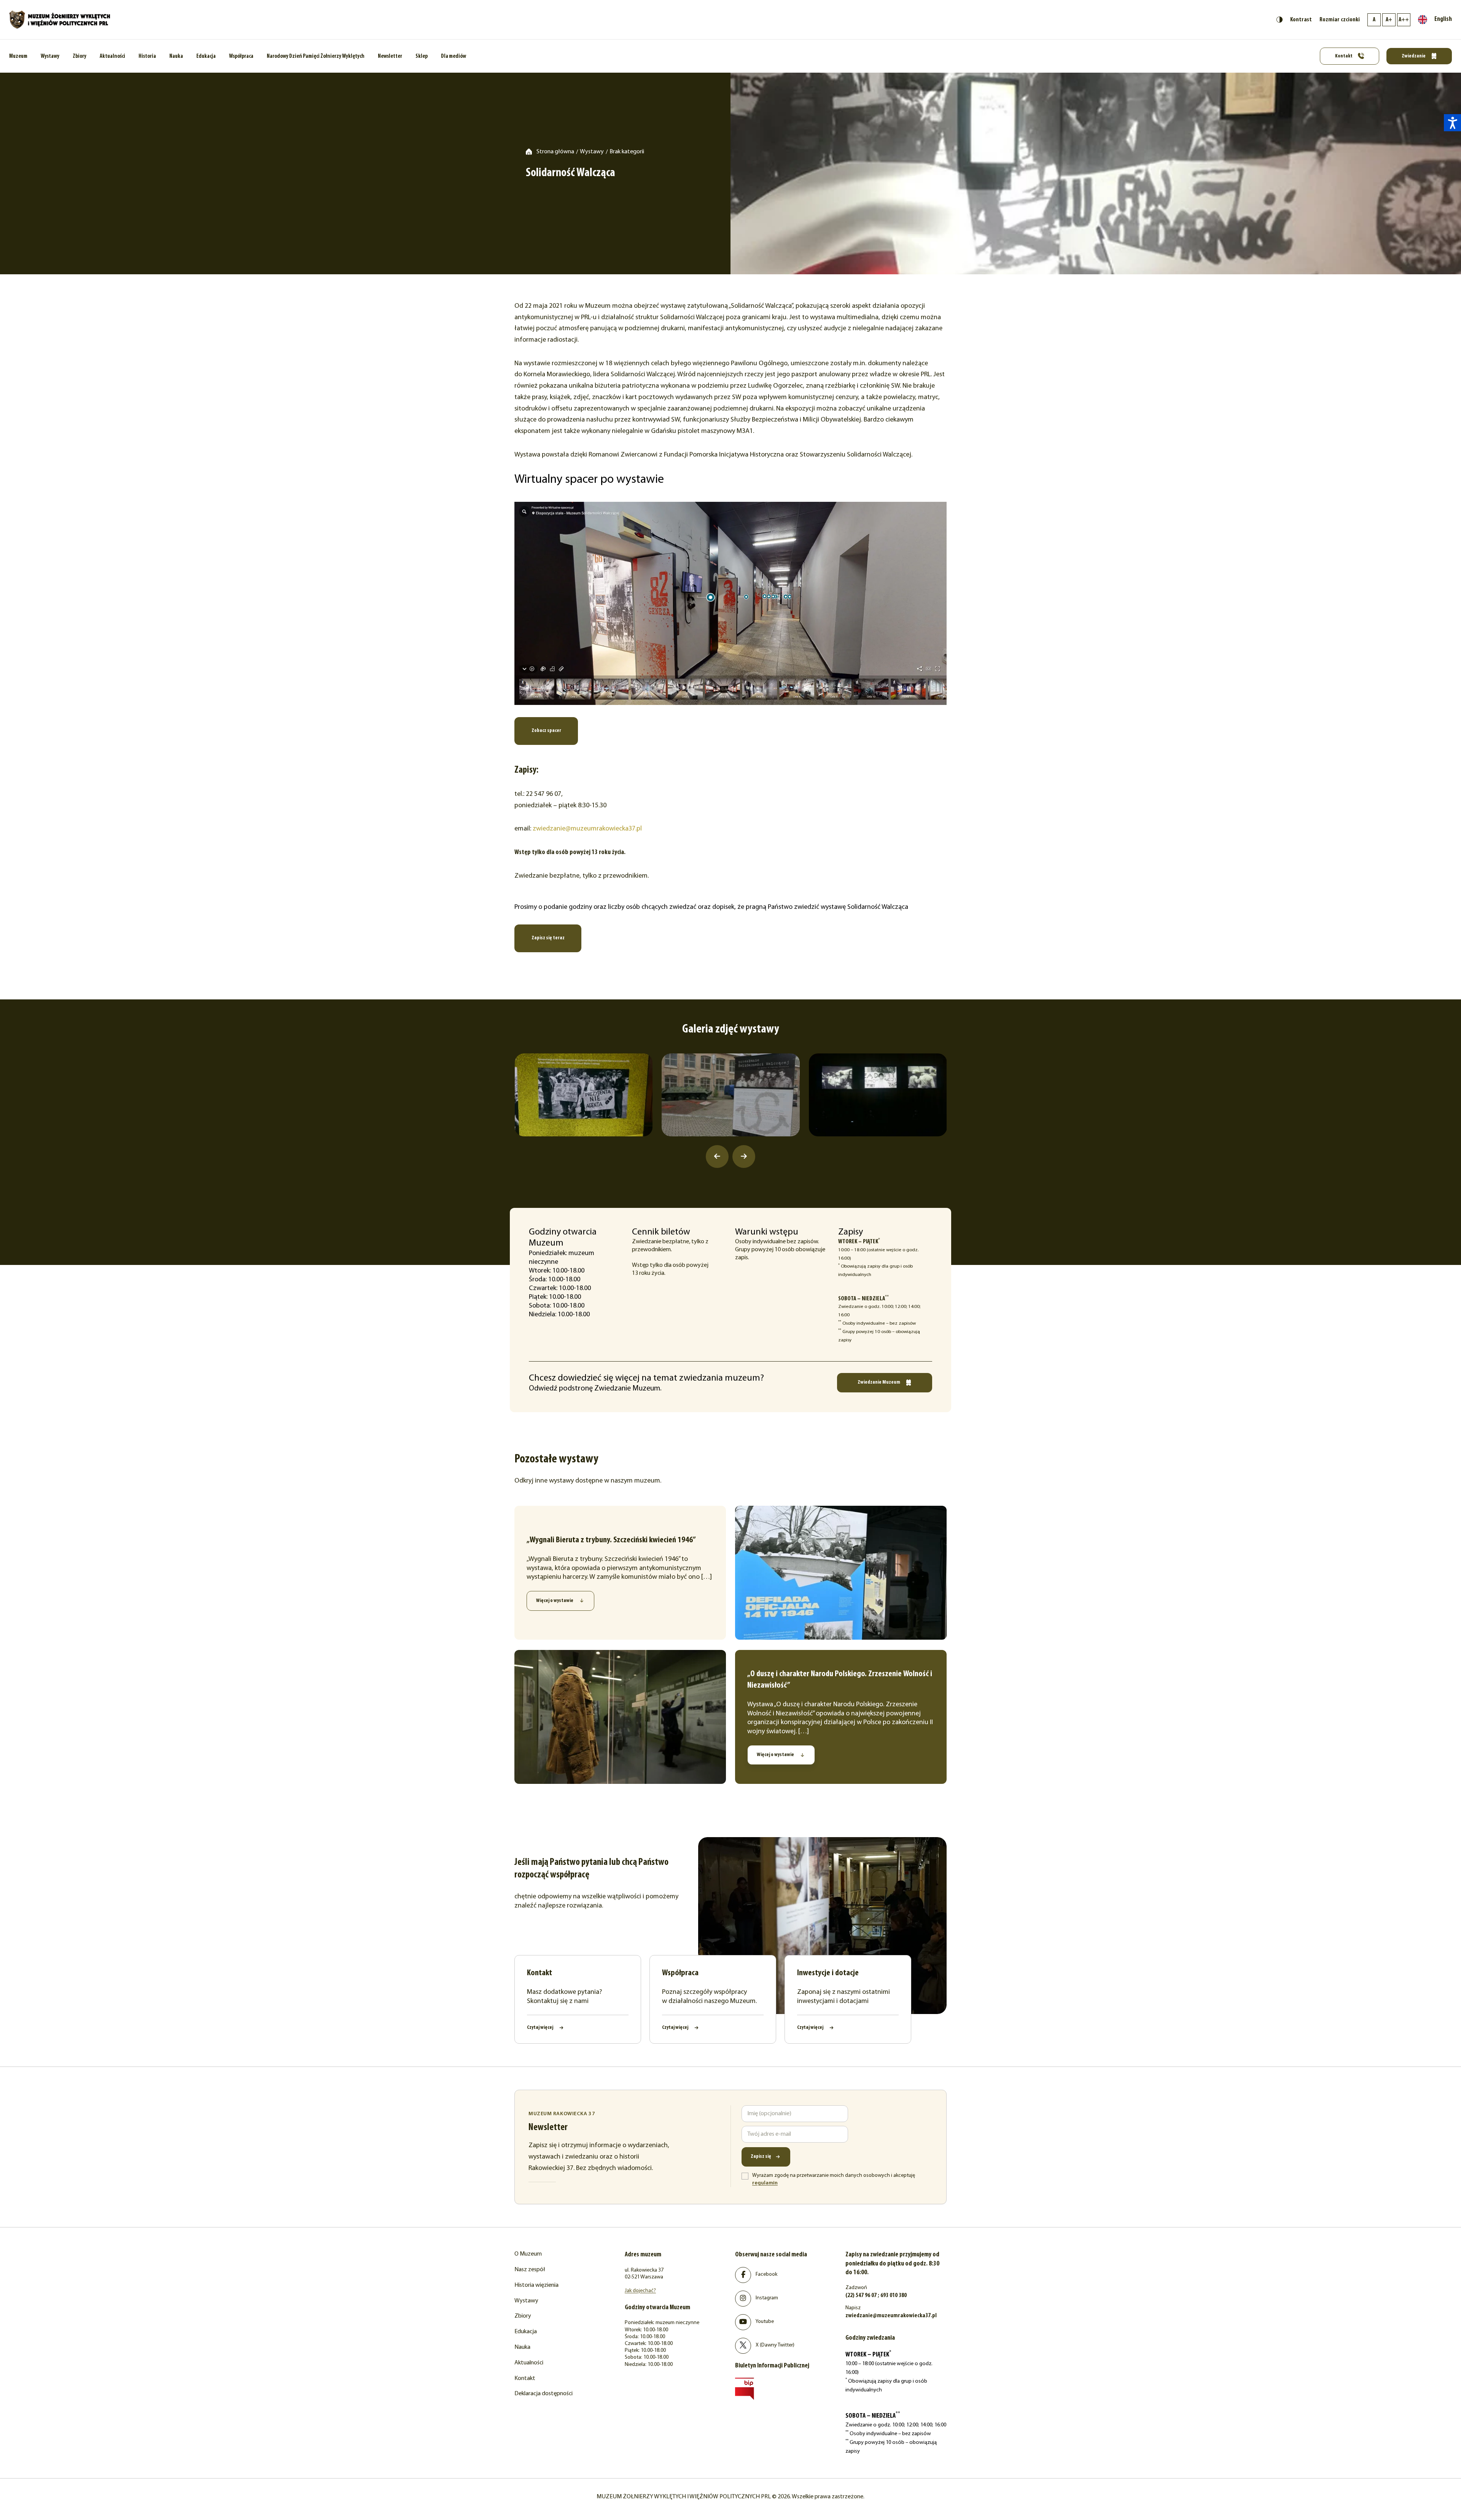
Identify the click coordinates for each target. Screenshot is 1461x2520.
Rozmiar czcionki (1340, 20)
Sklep (422, 56)
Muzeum (18, 56)
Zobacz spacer (546, 731)
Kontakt (1344, 56)
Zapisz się (761, 2156)
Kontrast (1301, 20)
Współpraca (241, 56)
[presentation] (717, 1157)
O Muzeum (528, 2254)
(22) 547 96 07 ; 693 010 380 (876, 2296)
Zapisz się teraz (548, 938)
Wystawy (50, 56)
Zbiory (80, 56)
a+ (1389, 20)
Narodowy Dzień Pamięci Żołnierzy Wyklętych (316, 56)
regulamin (765, 2183)
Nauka (176, 56)
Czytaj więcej (540, 2028)
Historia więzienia (536, 2285)
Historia (147, 56)
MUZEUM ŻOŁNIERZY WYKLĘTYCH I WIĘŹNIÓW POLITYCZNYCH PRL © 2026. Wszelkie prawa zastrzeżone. (730, 2497)
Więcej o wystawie (555, 1601)
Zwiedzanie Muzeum (879, 1382)
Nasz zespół (530, 2270)
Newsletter (390, 56)
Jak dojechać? (640, 2291)
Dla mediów (454, 56)
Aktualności (112, 56)
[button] (1452, 123)
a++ (1404, 20)
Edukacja (206, 56)
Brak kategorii (627, 152)
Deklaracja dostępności (543, 2394)
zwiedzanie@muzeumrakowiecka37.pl (587, 829)
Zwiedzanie (1414, 56)
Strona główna (555, 152)
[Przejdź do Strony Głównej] (60, 20)
